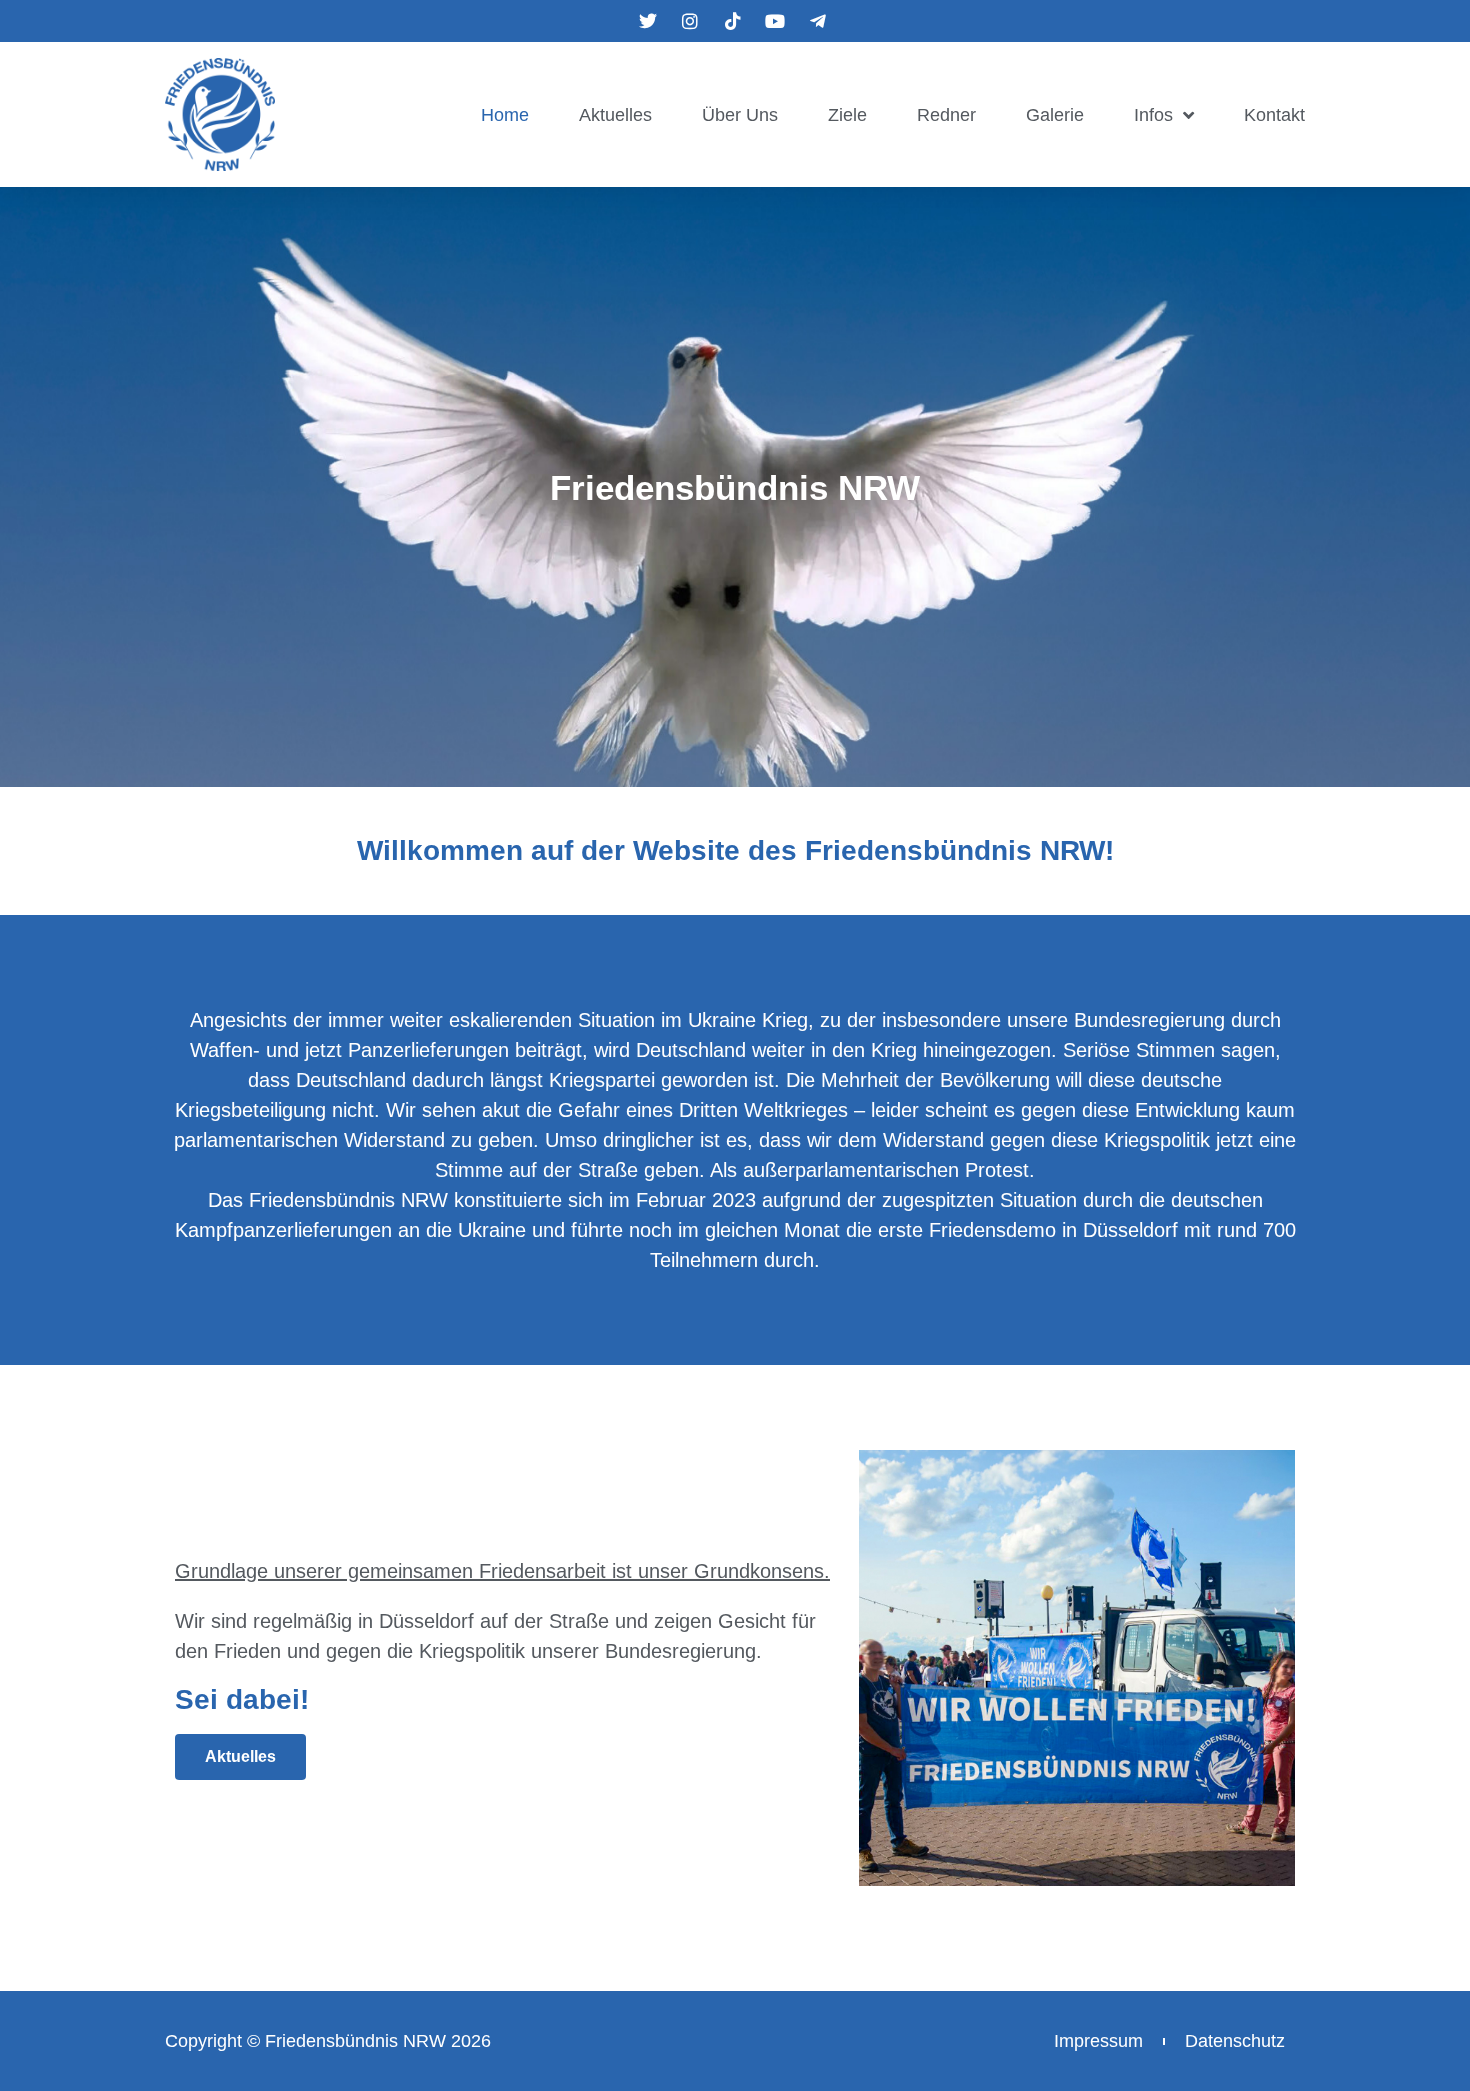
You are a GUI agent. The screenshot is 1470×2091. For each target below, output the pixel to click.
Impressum (1098, 2041)
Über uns (740, 115)
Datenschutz (1235, 2041)
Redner (946, 115)
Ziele (847, 115)
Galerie (1055, 115)
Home (505, 115)
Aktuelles (615, 115)
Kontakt (1274, 115)
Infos (1153, 115)
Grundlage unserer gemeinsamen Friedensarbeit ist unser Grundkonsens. (502, 1571)
